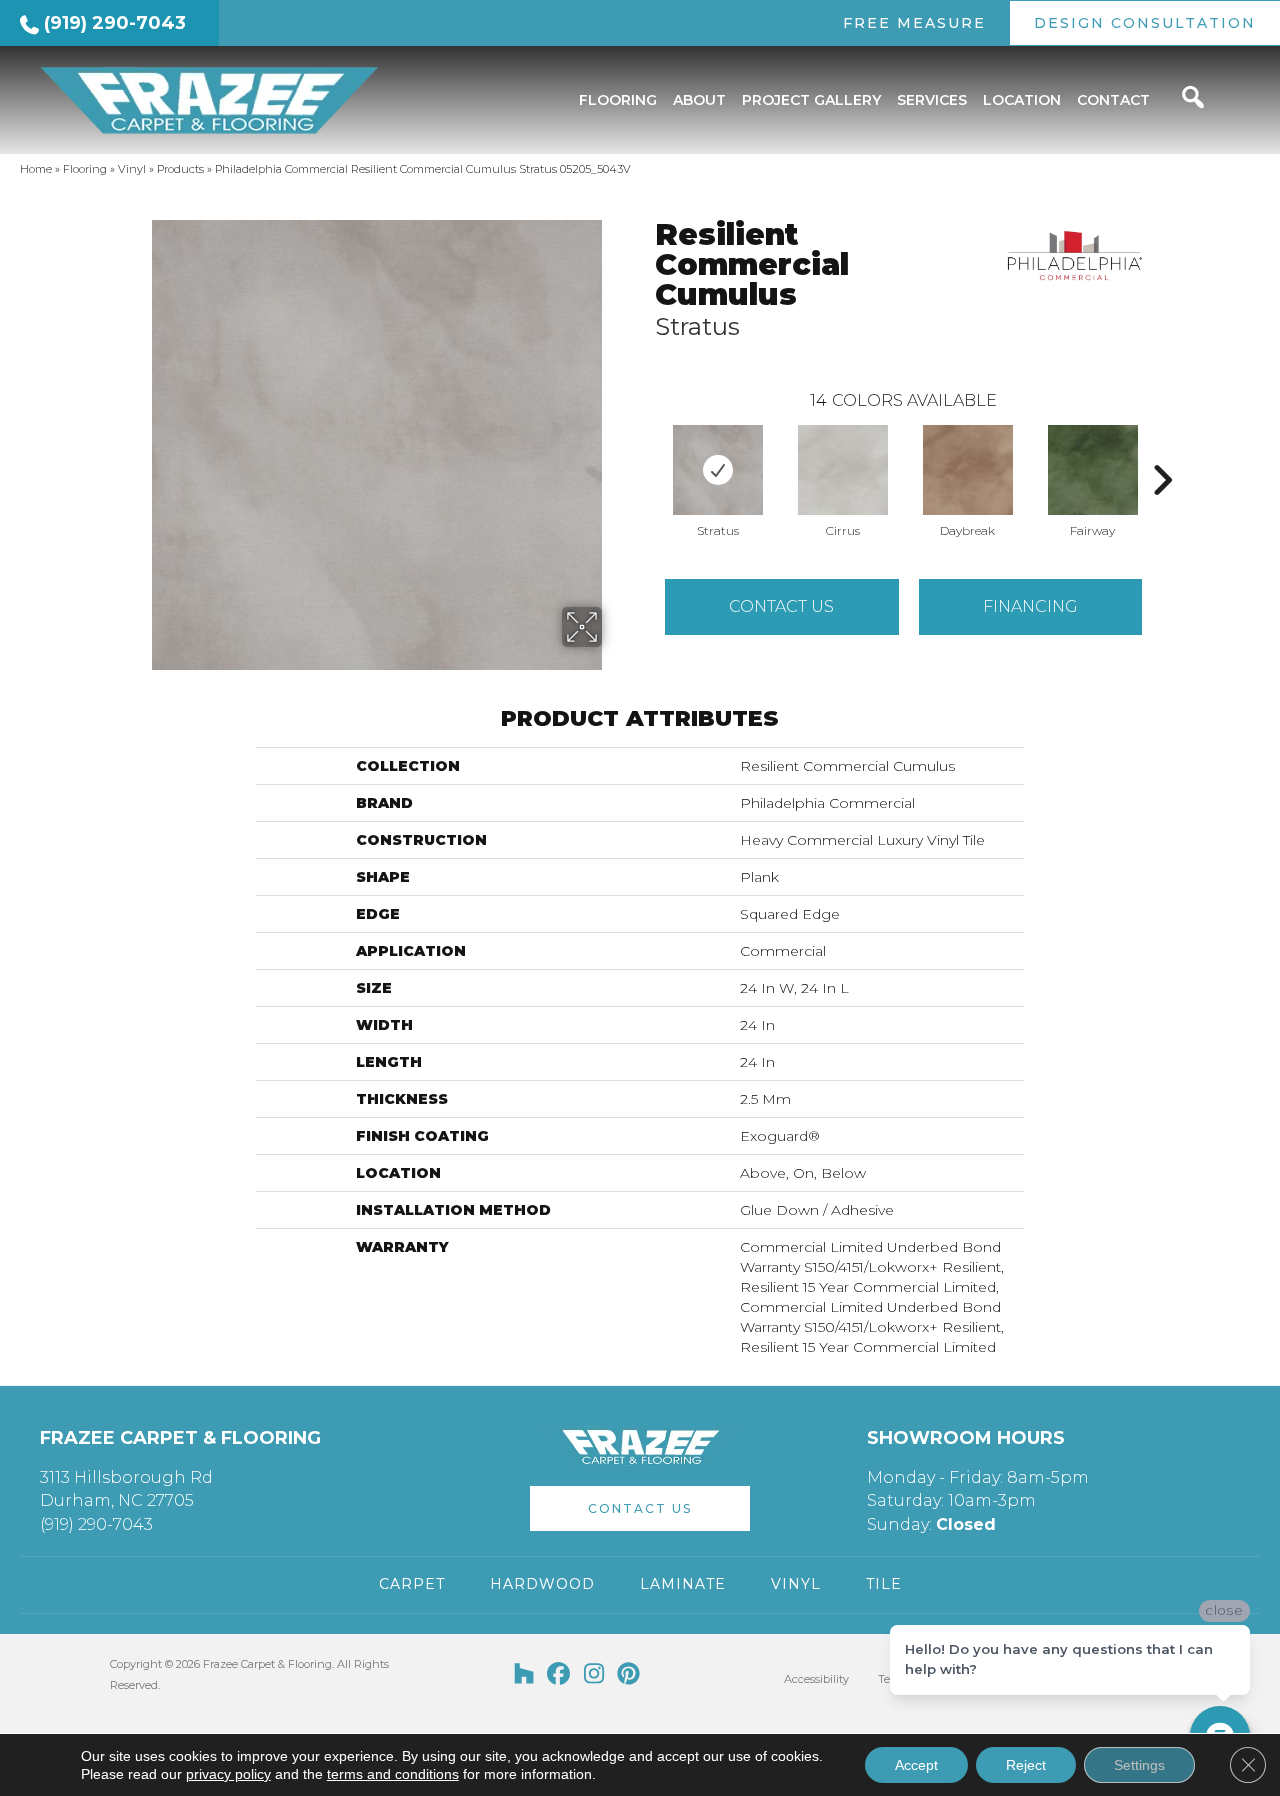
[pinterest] (629, 1675)
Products (180, 169)
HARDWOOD (542, 1584)
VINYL (796, 1584)
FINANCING (1030, 606)
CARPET (412, 1584)
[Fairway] (1093, 470)
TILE (884, 1584)
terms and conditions (393, 1774)
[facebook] (559, 1675)
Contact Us (781, 606)
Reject (1026, 1765)
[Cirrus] (843, 470)
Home (36, 169)
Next (1162, 450)
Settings (1139, 1765)
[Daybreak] (968, 470)
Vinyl (132, 169)
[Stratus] (718, 470)
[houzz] (524, 1675)
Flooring (85, 169)
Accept (916, 1765)
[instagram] (594, 1675)
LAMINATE (683, 1584)
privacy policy (228, 1774)
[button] (640, 1508)
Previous (645, 450)
